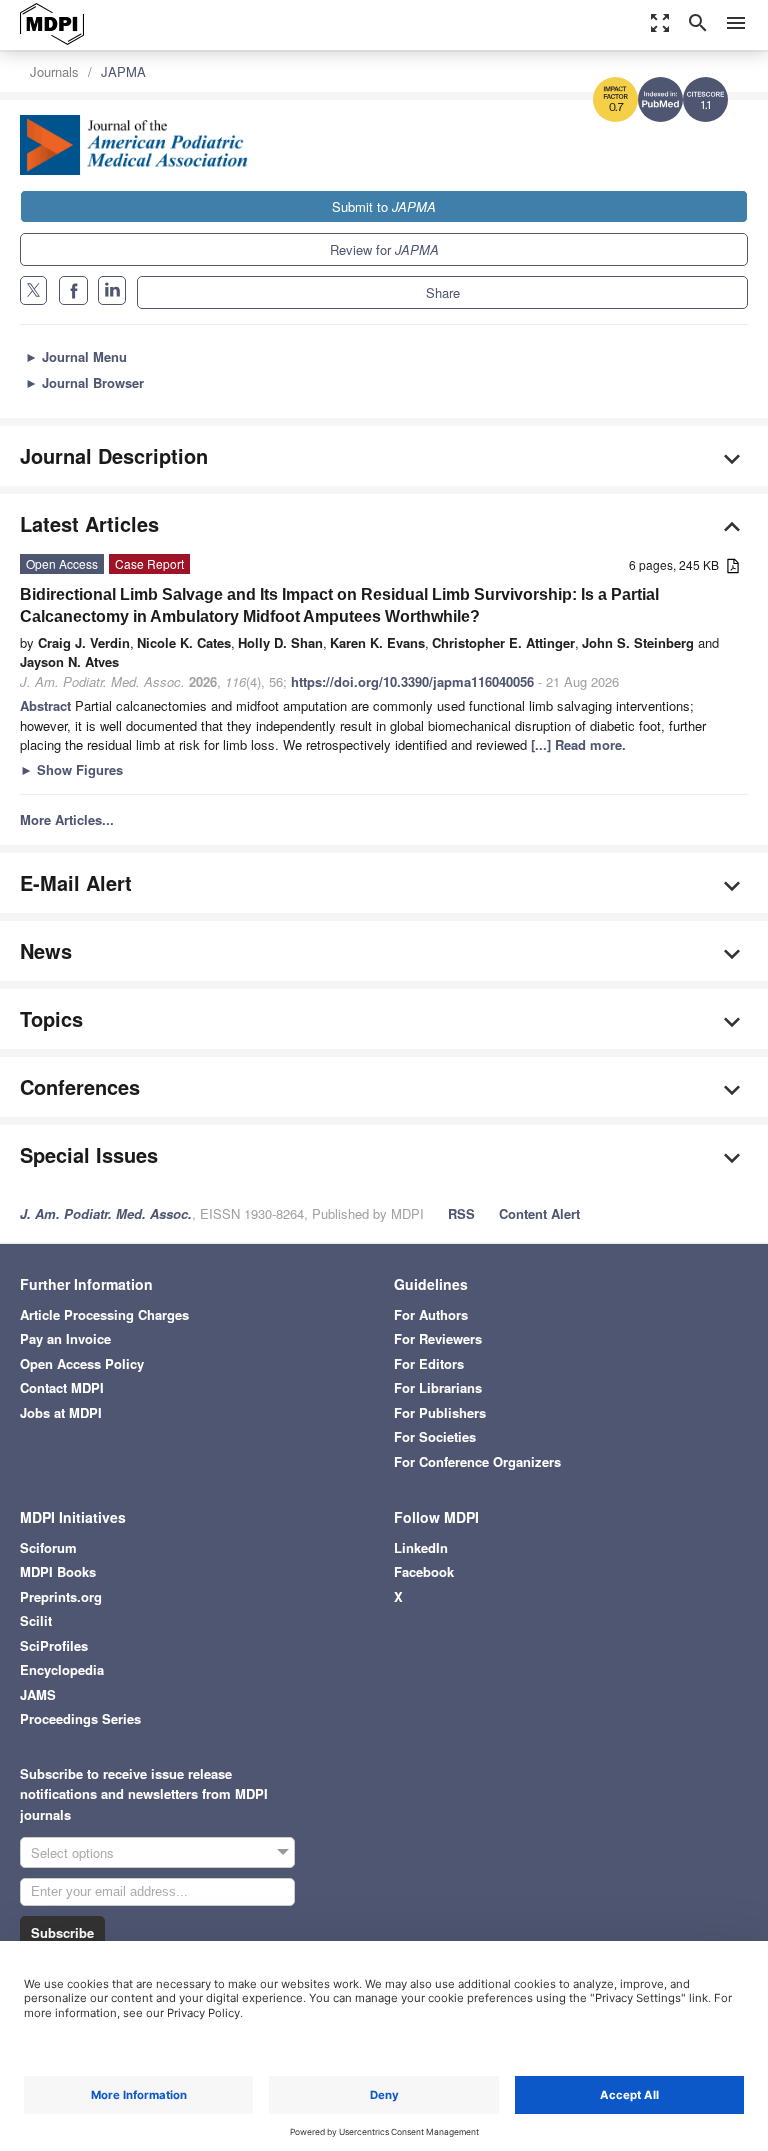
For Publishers (440, 1412)
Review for (384, 249)
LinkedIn (421, 1547)
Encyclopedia (62, 1669)
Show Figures (71, 769)
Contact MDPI (62, 1387)
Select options (72, 1852)
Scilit (36, 1620)
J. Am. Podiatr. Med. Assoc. (106, 1213)
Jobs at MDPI (61, 1412)
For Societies (435, 1436)
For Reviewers (438, 1338)
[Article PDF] (733, 566)
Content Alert (539, 1213)
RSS (461, 1213)
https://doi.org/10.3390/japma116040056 (412, 681)
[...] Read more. (578, 744)
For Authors (431, 1314)
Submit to (384, 206)
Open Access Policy (82, 1363)
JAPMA (123, 71)
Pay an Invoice (65, 1338)
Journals (54, 71)
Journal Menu (76, 356)
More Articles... (67, 819)
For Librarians (438, 1387)
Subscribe (62, 1932)
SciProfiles (54, 1645)
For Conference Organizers (477, 1461)
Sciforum (48, 1547)
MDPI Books (58, 1571)
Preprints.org (61, 1596)
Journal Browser (84, 382)
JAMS (38, 1694)
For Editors (429, 1363)
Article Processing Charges (104, 1314)
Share (443, 292)
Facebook (424, 1571)
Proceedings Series (80, 1718)
